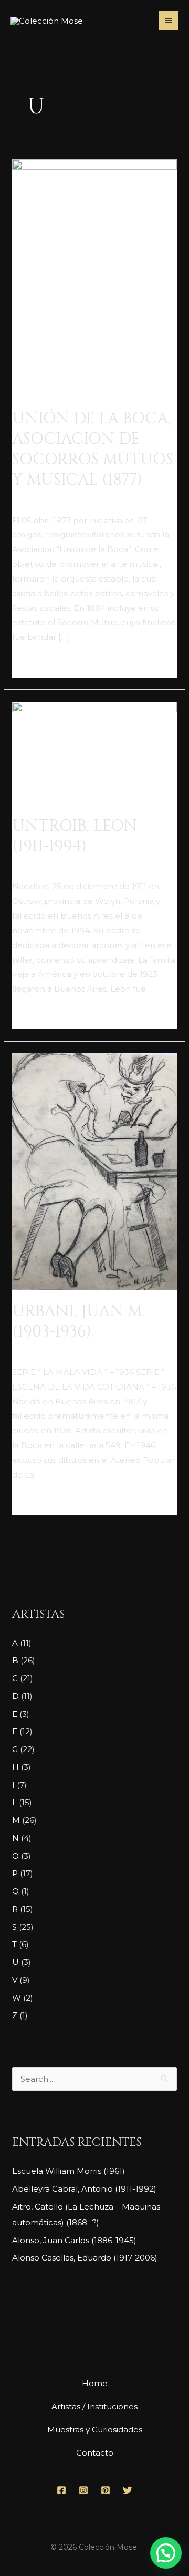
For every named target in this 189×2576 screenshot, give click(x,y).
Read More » (37, 663)
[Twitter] (128, 2490)
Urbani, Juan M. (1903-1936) (78, 1322)
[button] (166, 2553)
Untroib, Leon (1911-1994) (75, 836)
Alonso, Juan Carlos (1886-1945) (74, 2240)
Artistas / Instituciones (94, 2406)
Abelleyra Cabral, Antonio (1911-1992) (84, 2189)
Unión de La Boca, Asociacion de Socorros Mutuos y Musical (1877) (93, 449)
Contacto (95, 2453)
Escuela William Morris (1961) (69, 2171)
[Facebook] (61, 2490)
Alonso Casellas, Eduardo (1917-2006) (85, 2258)
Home (95, 2383)
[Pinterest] (106, 2490)
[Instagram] (83, 2490)
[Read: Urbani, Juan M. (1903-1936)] (94, 1171)
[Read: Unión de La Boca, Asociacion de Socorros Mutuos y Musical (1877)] (94, 277)
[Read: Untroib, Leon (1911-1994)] (94, 752)
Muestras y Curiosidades (95, 2430)
